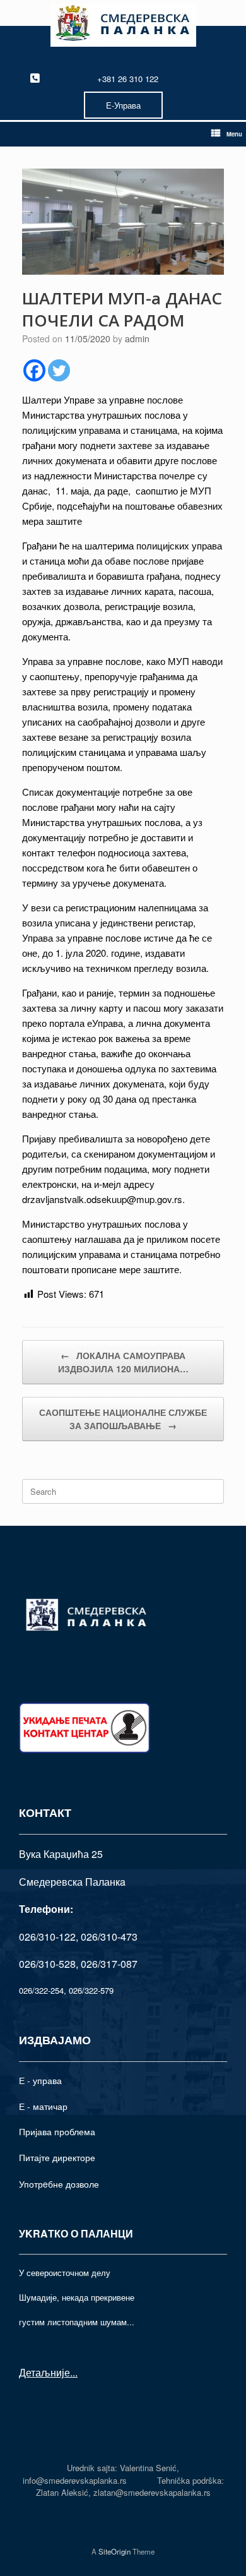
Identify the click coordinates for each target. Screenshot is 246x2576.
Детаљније (44, 2372)
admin (137, 338)
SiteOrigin (114, 2551)
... (74, 2372)
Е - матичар (43, 2106)
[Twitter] (59, 370)
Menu (234, 134)
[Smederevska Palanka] (123, 25)
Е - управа (40, 2080)
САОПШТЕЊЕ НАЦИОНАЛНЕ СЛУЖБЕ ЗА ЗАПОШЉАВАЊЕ (123, 1419)
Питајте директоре (57, 2157)
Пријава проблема (57, 2131)
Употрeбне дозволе (59, 2184)
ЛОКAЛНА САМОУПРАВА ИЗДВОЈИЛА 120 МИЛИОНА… (123, 1362)
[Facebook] (34, 370)
